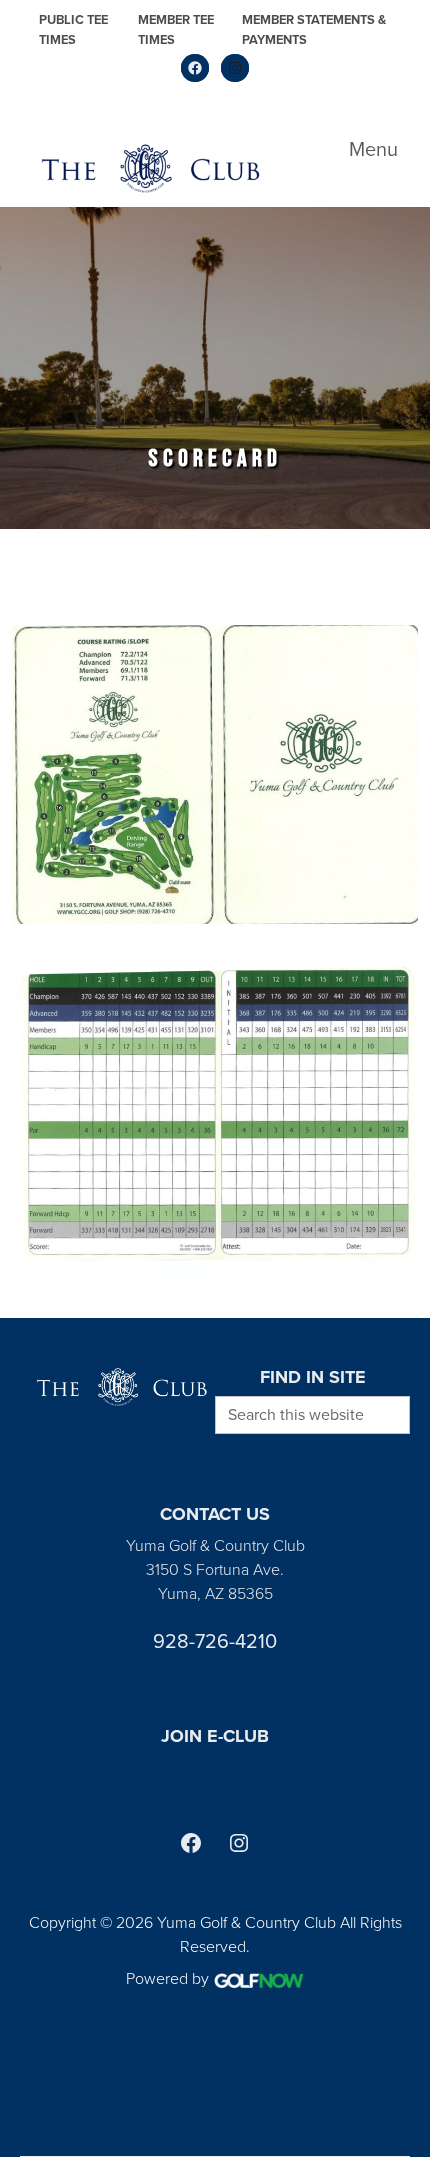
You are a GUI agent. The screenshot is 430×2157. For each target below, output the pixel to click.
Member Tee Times (176, 29)
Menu (373, 149)
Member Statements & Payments (314, 29)
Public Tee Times (73, 29)
